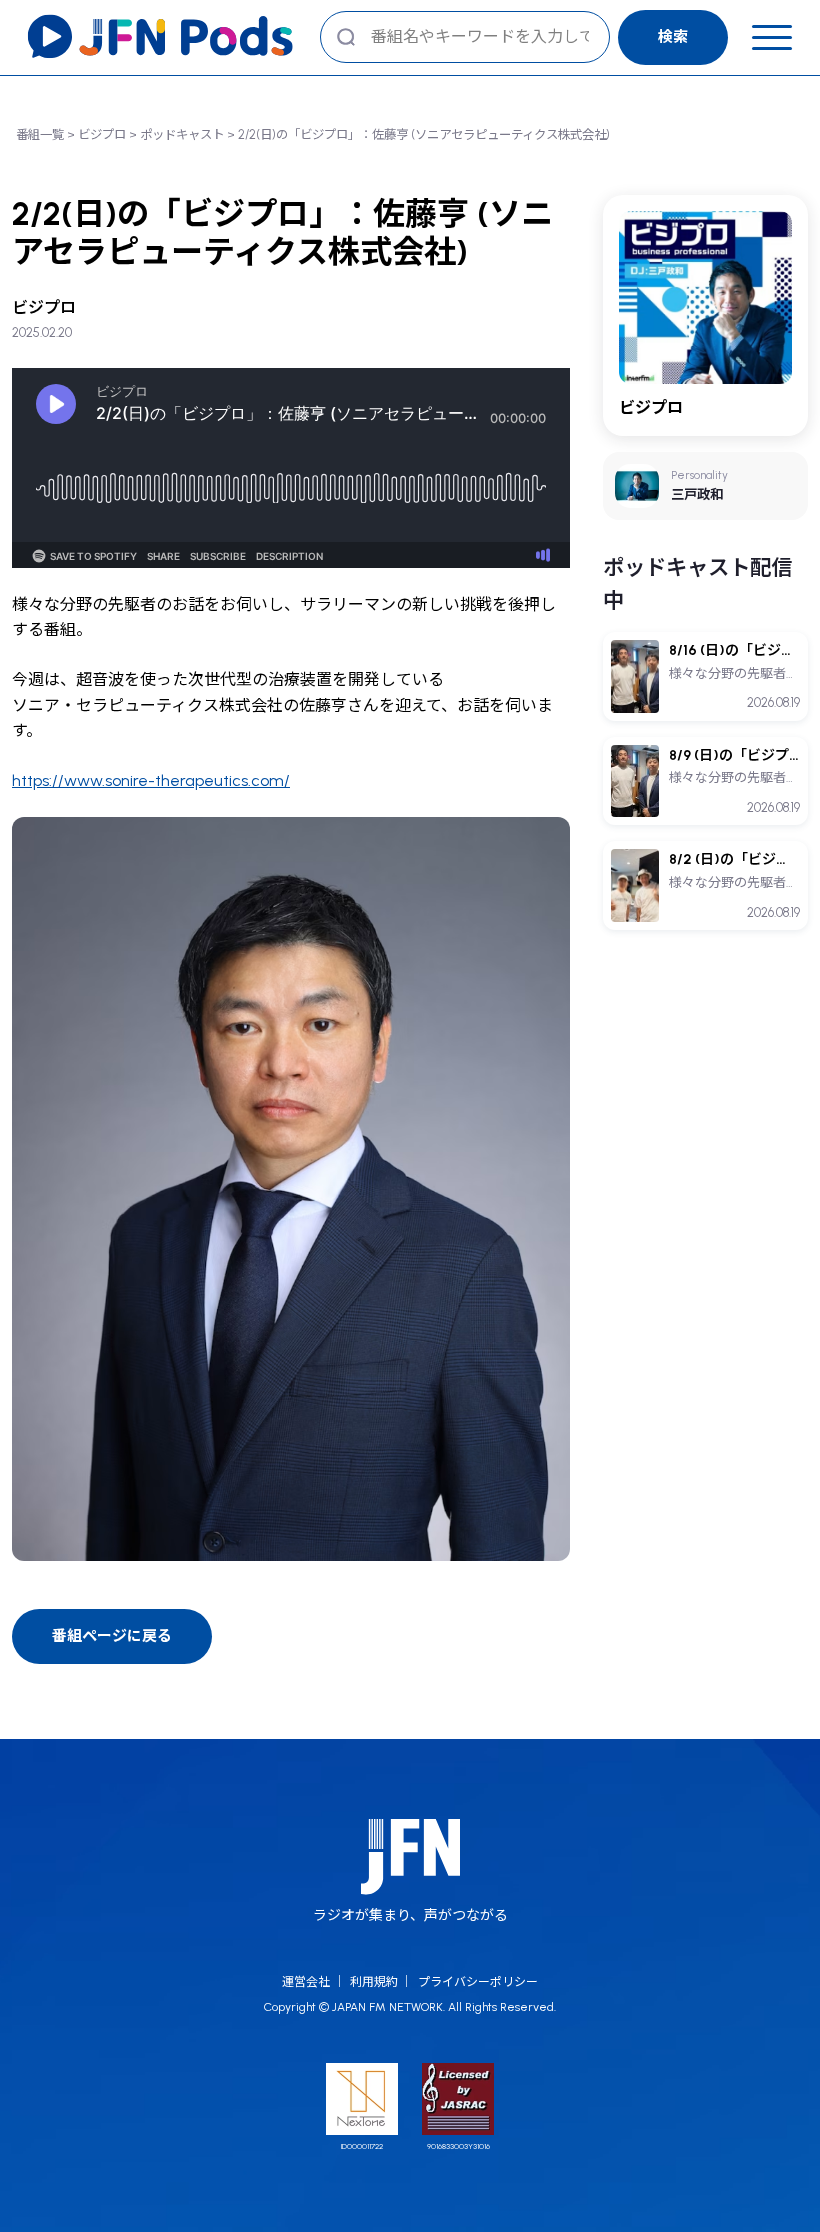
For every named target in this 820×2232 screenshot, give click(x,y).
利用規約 (374, 1982)
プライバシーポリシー (478, 1982)
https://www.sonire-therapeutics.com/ (151, 780)
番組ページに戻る (112, 1636)
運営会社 (306, 1982)
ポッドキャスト (182, 134)
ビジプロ (102, 134)
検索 (673, 37)
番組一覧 (40, 134)
